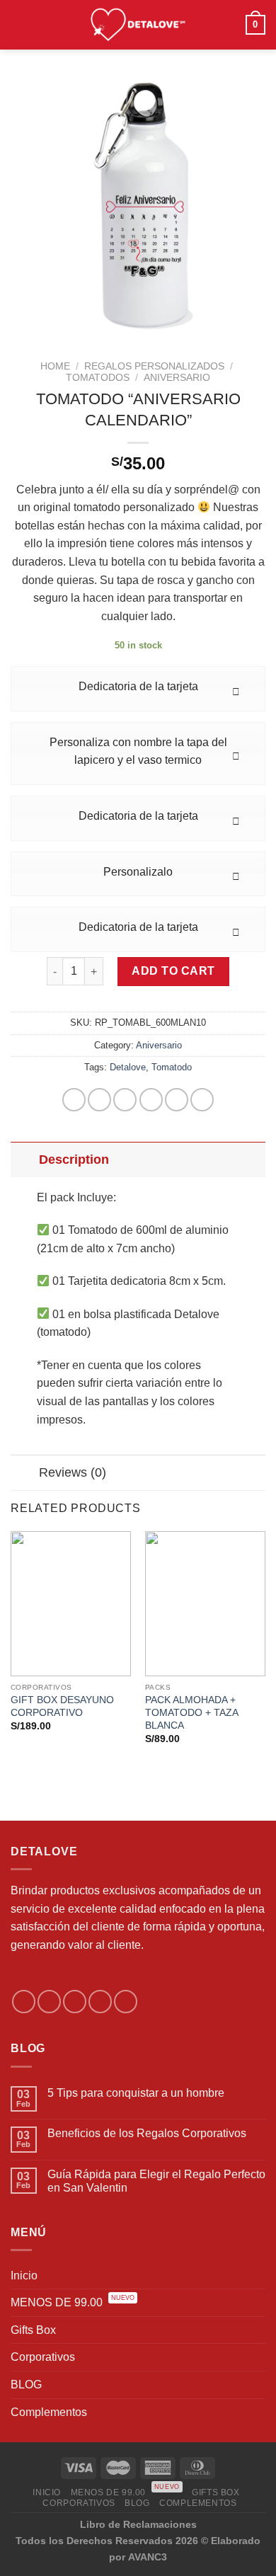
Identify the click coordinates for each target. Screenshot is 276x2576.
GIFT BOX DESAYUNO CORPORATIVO (62, 1706)
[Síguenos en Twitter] (75, 2002)
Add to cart (173, 971)
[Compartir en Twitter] (125, 1100)
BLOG (26, 2385)
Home (55, 366)
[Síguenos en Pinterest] (126, 2002)
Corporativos (43, 2357)
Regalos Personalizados (154, 366)
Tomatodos (98, 378)
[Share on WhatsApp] (74, 1100)
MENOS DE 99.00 (73, 2301)
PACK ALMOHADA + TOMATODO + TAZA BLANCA (191, 1712)
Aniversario (177, 378)
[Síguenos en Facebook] (24, 2002)
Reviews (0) (73, 1472)
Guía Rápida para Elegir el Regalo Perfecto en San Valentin (156, 2181)
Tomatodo (172, 1067)
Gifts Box (33, 2330)
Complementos (49, 2412)
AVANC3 (148, 2557)
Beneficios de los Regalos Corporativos (147, 2133)
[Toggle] (24, 1159)
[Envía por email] (151, 1100)
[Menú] (19, 24)
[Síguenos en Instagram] (49, 2002)
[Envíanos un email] (100, 2002)
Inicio (24, 2276)
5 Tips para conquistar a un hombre (136, 2093)
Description (74, 1160)
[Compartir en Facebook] (99, 1100)
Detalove (128, 1067)
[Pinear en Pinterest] (177, 1100)
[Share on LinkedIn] (202, 1100)
